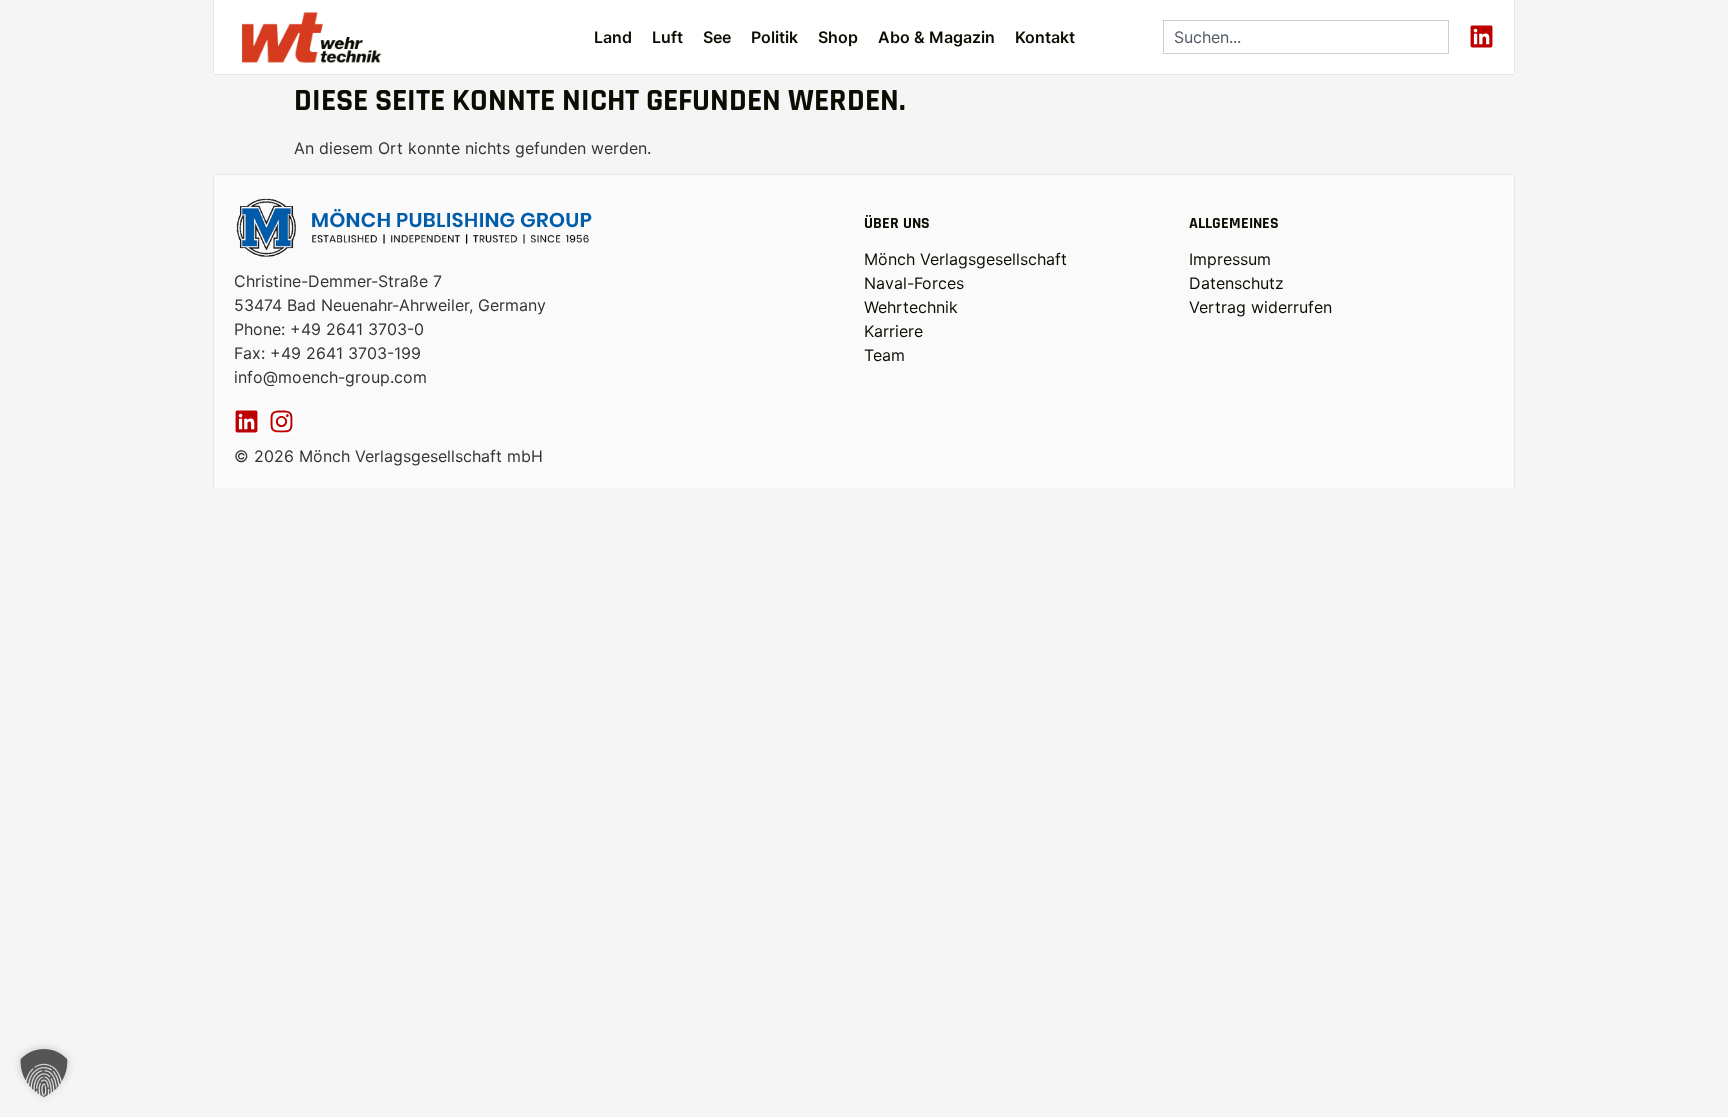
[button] (44, 1073)
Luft (667, 37)
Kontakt (1045, 37)
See (717, 37)
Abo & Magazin (936, 37)
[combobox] (1306, 37)
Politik (774, 37)
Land (613, 37)
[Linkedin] (1481, 36)
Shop (838, 37)
